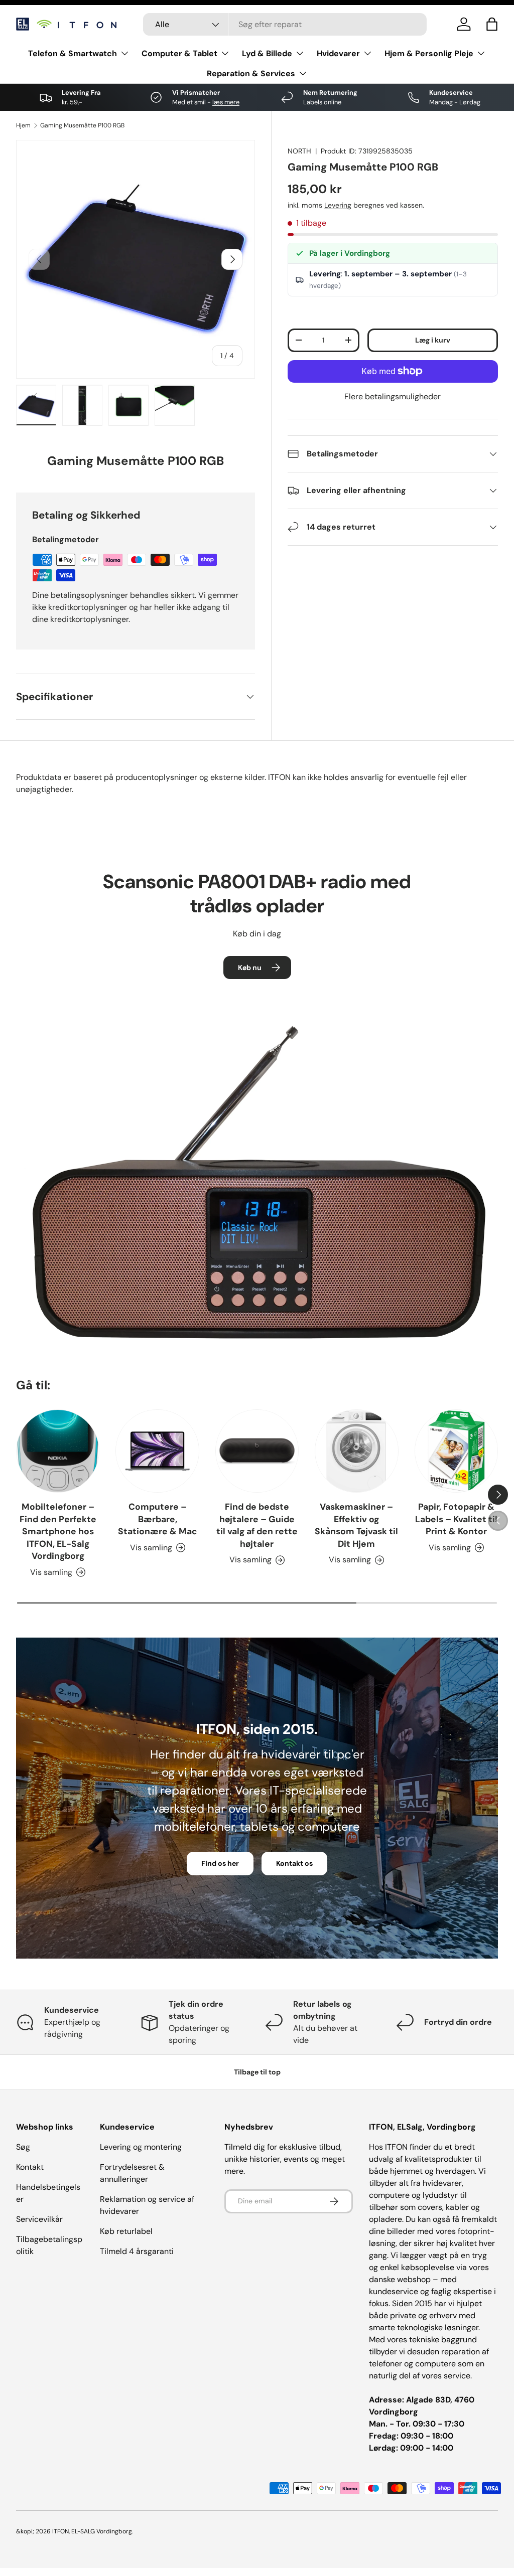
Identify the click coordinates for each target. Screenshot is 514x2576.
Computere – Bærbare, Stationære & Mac (158, 1519)
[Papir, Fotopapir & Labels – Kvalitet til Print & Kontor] (456, 1451)
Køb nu (250, 968)
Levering (338, 205)
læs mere (226, 102)
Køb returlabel (126, 2231)
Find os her (220, 1863)
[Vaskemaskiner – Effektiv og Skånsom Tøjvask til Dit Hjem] (356, 1451)
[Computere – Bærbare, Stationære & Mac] (157, 1451)
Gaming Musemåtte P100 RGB (82, 125)
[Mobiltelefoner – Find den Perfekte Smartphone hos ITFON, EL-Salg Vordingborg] (58, 1451)
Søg (23, 2147)
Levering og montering (141, 2147)
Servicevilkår (39, 2219)
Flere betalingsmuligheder (393, 396)
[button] (492, 24)
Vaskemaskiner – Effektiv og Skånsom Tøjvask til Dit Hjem (356, 1525)
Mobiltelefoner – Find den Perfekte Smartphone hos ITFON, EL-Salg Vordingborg (58, 1531)
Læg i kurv (433, 340)
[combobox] (285, 24)
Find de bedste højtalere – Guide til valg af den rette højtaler (257, 1525)
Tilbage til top (257, 2072)
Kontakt (30, 2167)
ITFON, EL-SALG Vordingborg (92, 2531)
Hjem (23, 125)
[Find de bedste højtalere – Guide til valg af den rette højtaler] (257, 1451)
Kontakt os (294, 1863)
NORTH (299, 151)
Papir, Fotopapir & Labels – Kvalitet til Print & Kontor (456, 1519)
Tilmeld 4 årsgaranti (137, 2251)
